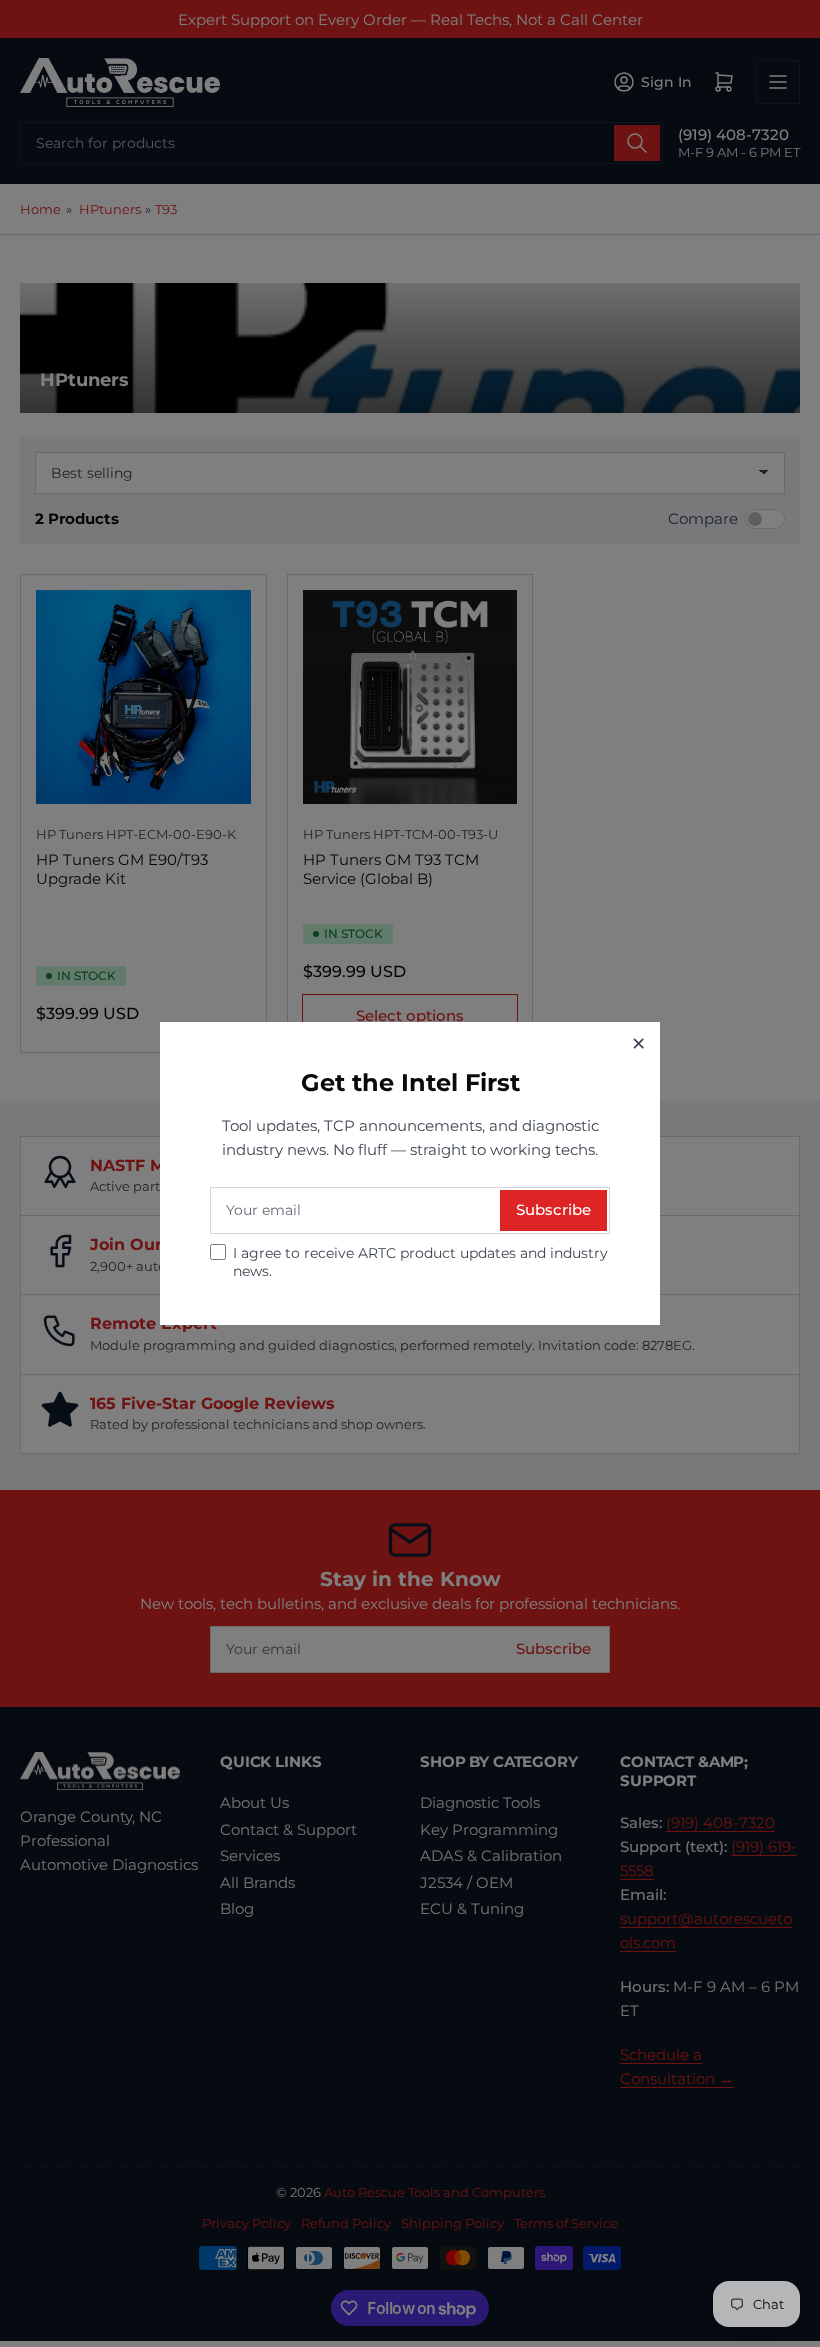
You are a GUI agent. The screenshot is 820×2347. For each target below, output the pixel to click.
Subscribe (553, 1209)
